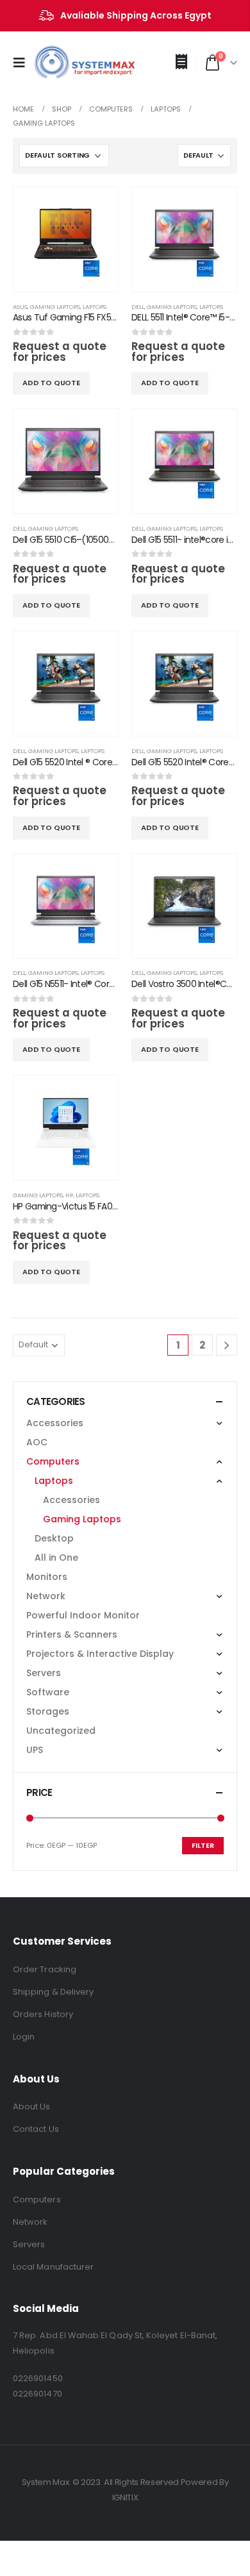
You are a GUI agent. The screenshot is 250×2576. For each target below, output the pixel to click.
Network (46, 1596)
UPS (35, 1750)
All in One (56, 1558)
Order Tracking (45, 1969)
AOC (37, 1442)
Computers (53, 1461)
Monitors (47, 1577)
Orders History (43, 2014)
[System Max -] (64, 63)
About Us (32, 2107)
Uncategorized (61, 1731)
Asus (20, 307)
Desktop (54, 1538)
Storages (48, 1711)
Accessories (55, 1423)
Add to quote (51, 383)
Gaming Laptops (55, 307)
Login (24, 2037)
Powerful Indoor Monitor (83, 1615)
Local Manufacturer (53, 2267)
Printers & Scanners (72, 1634)
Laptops (95, 307)
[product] (66, 239)
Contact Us (36, 2129)
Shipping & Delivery (53, 1992)
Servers (44, 1673)
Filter (203, 1845)
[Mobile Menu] (23, 63)
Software (48, 1692)
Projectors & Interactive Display (100, 1654)
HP (69, 1195)
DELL (138, 307)
